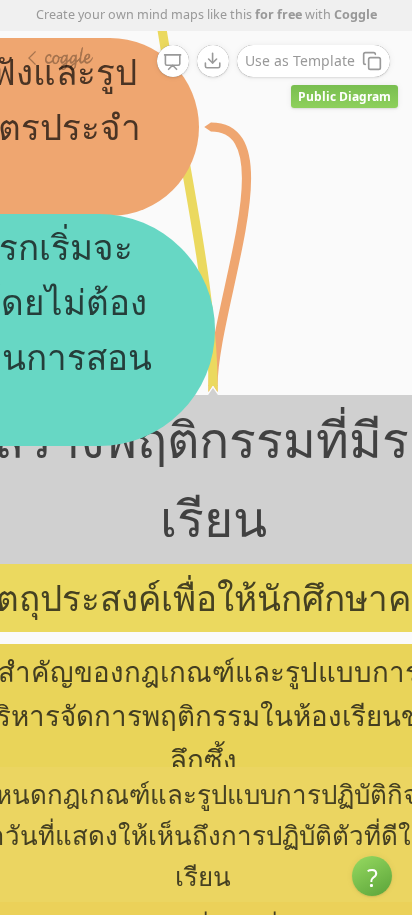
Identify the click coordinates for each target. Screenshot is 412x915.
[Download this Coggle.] (213, 61)
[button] (372, 876)
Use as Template (300, 60)
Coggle (355, 14)
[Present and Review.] (173, 62)
